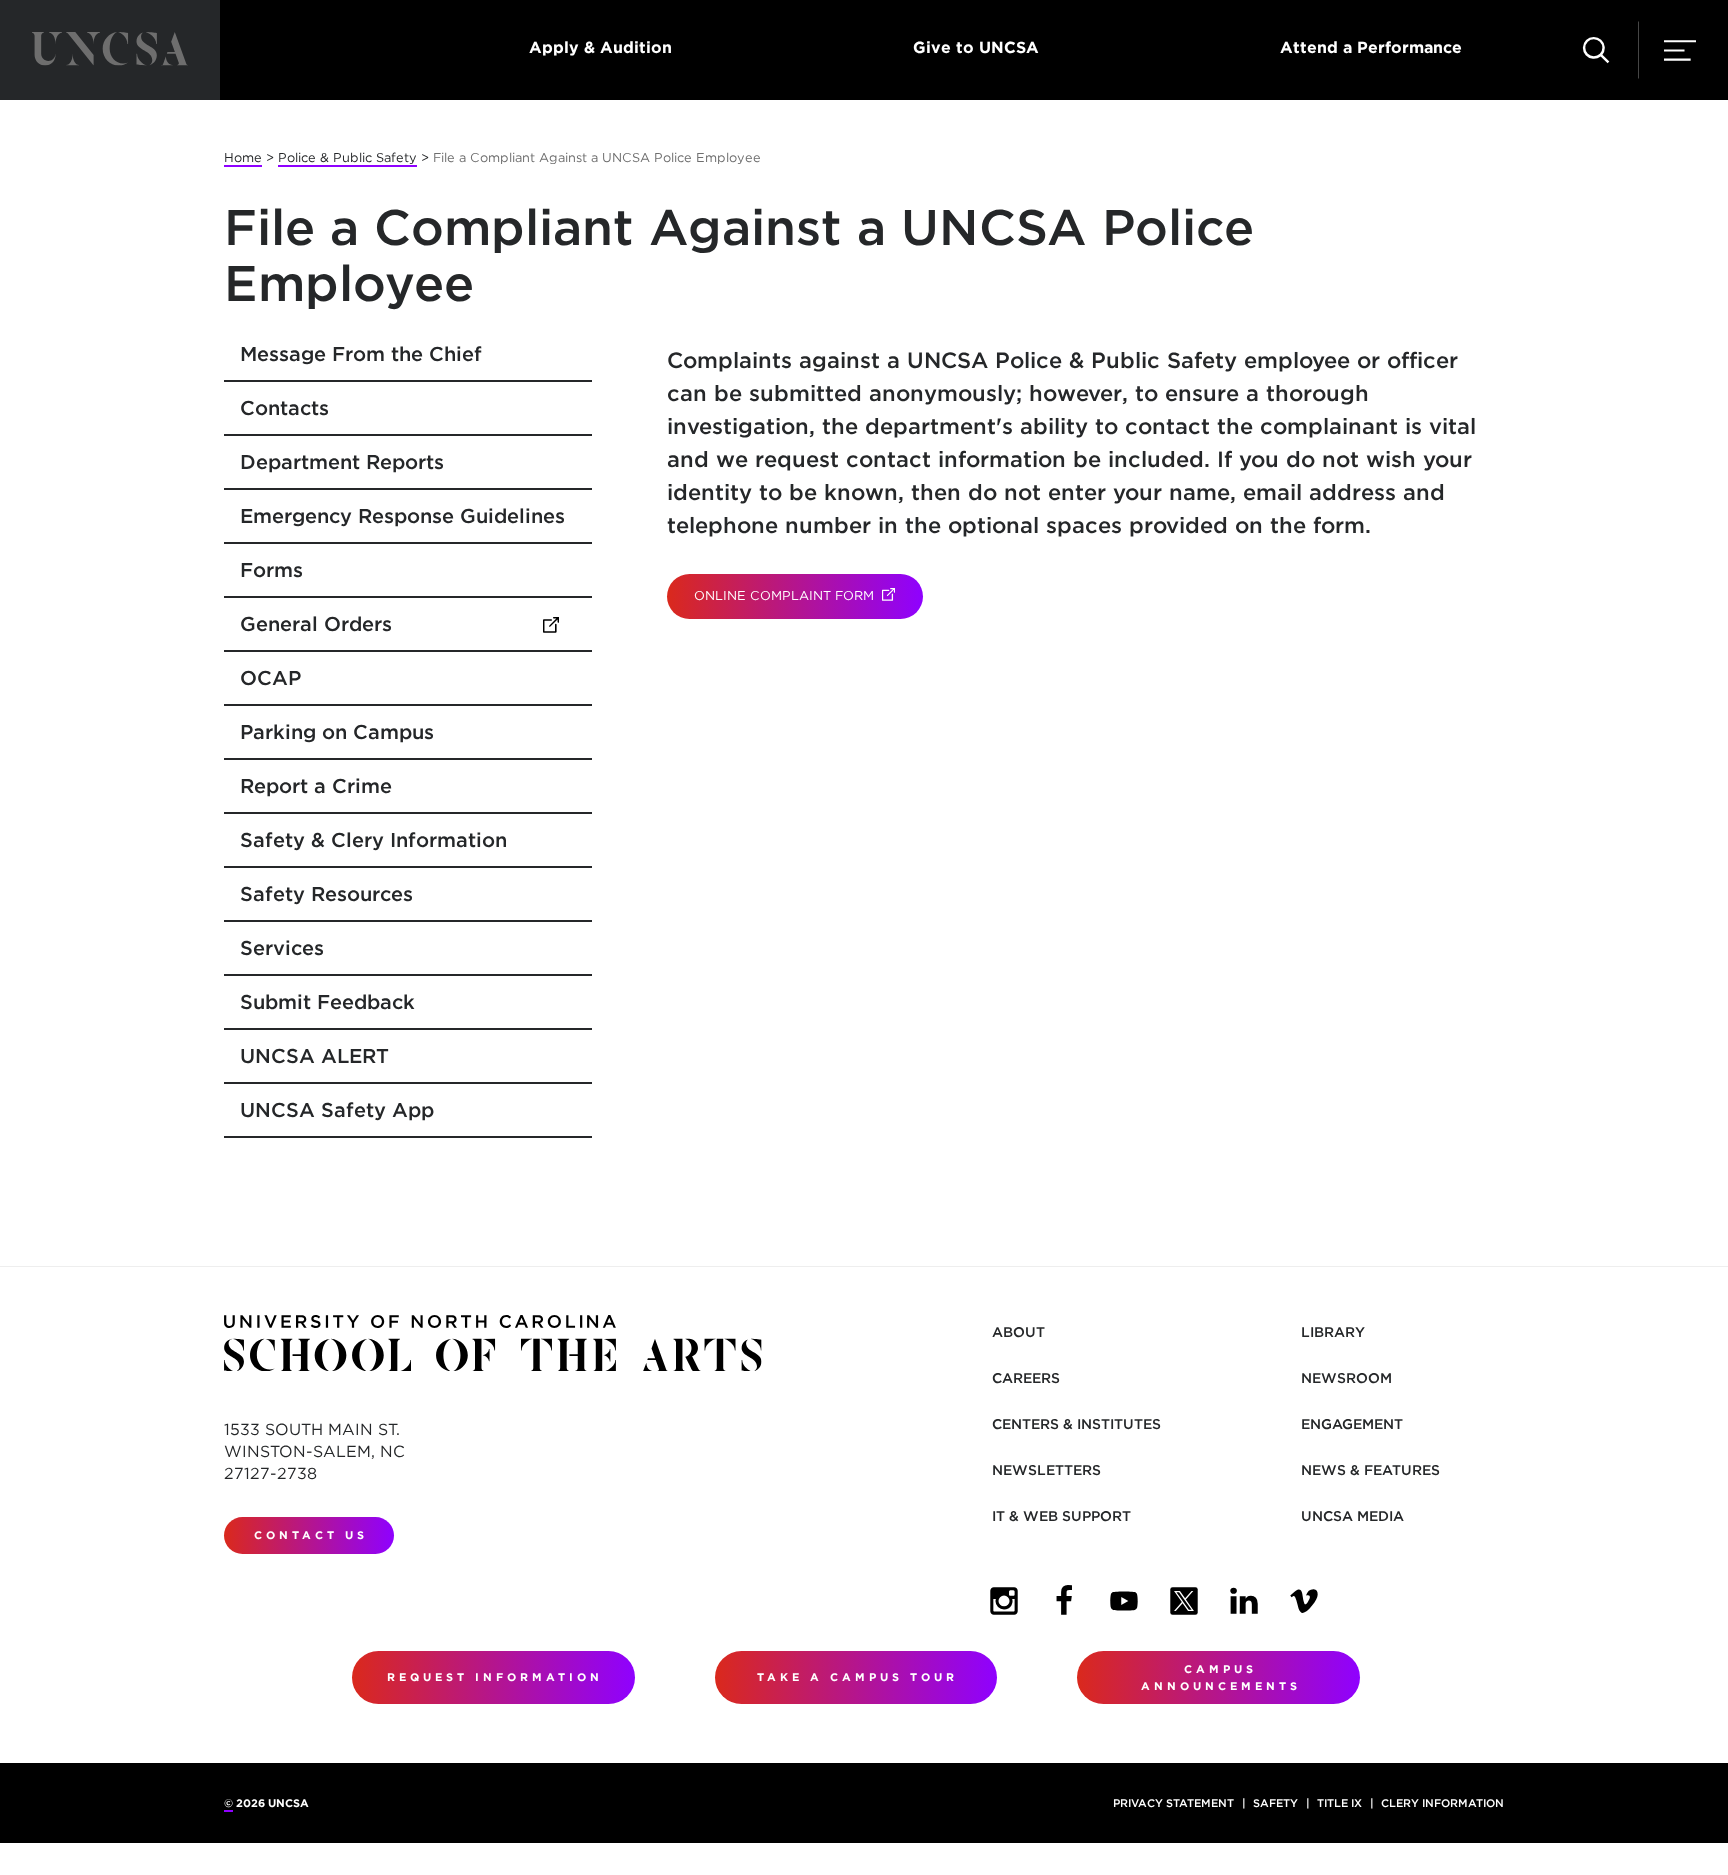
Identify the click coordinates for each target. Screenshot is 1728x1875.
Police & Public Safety (347, 157)
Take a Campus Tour (857, 1677)
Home (243, 157)
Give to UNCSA (976, 47)
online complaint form (808, 595)
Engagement (1352, 1424)
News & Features (1370, 1470)
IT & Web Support (1061, 1516)
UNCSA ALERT (314, 1056)
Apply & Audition (600, 47)
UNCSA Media (1352, 1516)
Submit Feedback (327, 1002)
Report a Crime (316, 786)
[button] (1596, 50)
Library (1333, 1332)
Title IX (1339, 1803)
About (1018, 1332)
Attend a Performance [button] (1371, 47)
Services (282, 948)
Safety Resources (326, 894)
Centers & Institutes (1076, 1424)
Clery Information (1442, 1803)
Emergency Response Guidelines (402, 516)
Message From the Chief (361, 354)
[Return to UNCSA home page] (110, 50)
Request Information (495, 1677)
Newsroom (1346, 1378)
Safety (1275, 1803)
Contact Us (311, 1535)
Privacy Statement (1173, 1803)
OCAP (270, 678)
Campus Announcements (1221, 1677)
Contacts (284, 408)
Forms (271, 570)
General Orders (409, 624)
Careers (1026, 1378)
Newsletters (1046, 1470)
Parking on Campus (337, 732)
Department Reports (342, 462)
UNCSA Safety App (337, 1110)
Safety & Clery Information (373, 840)
